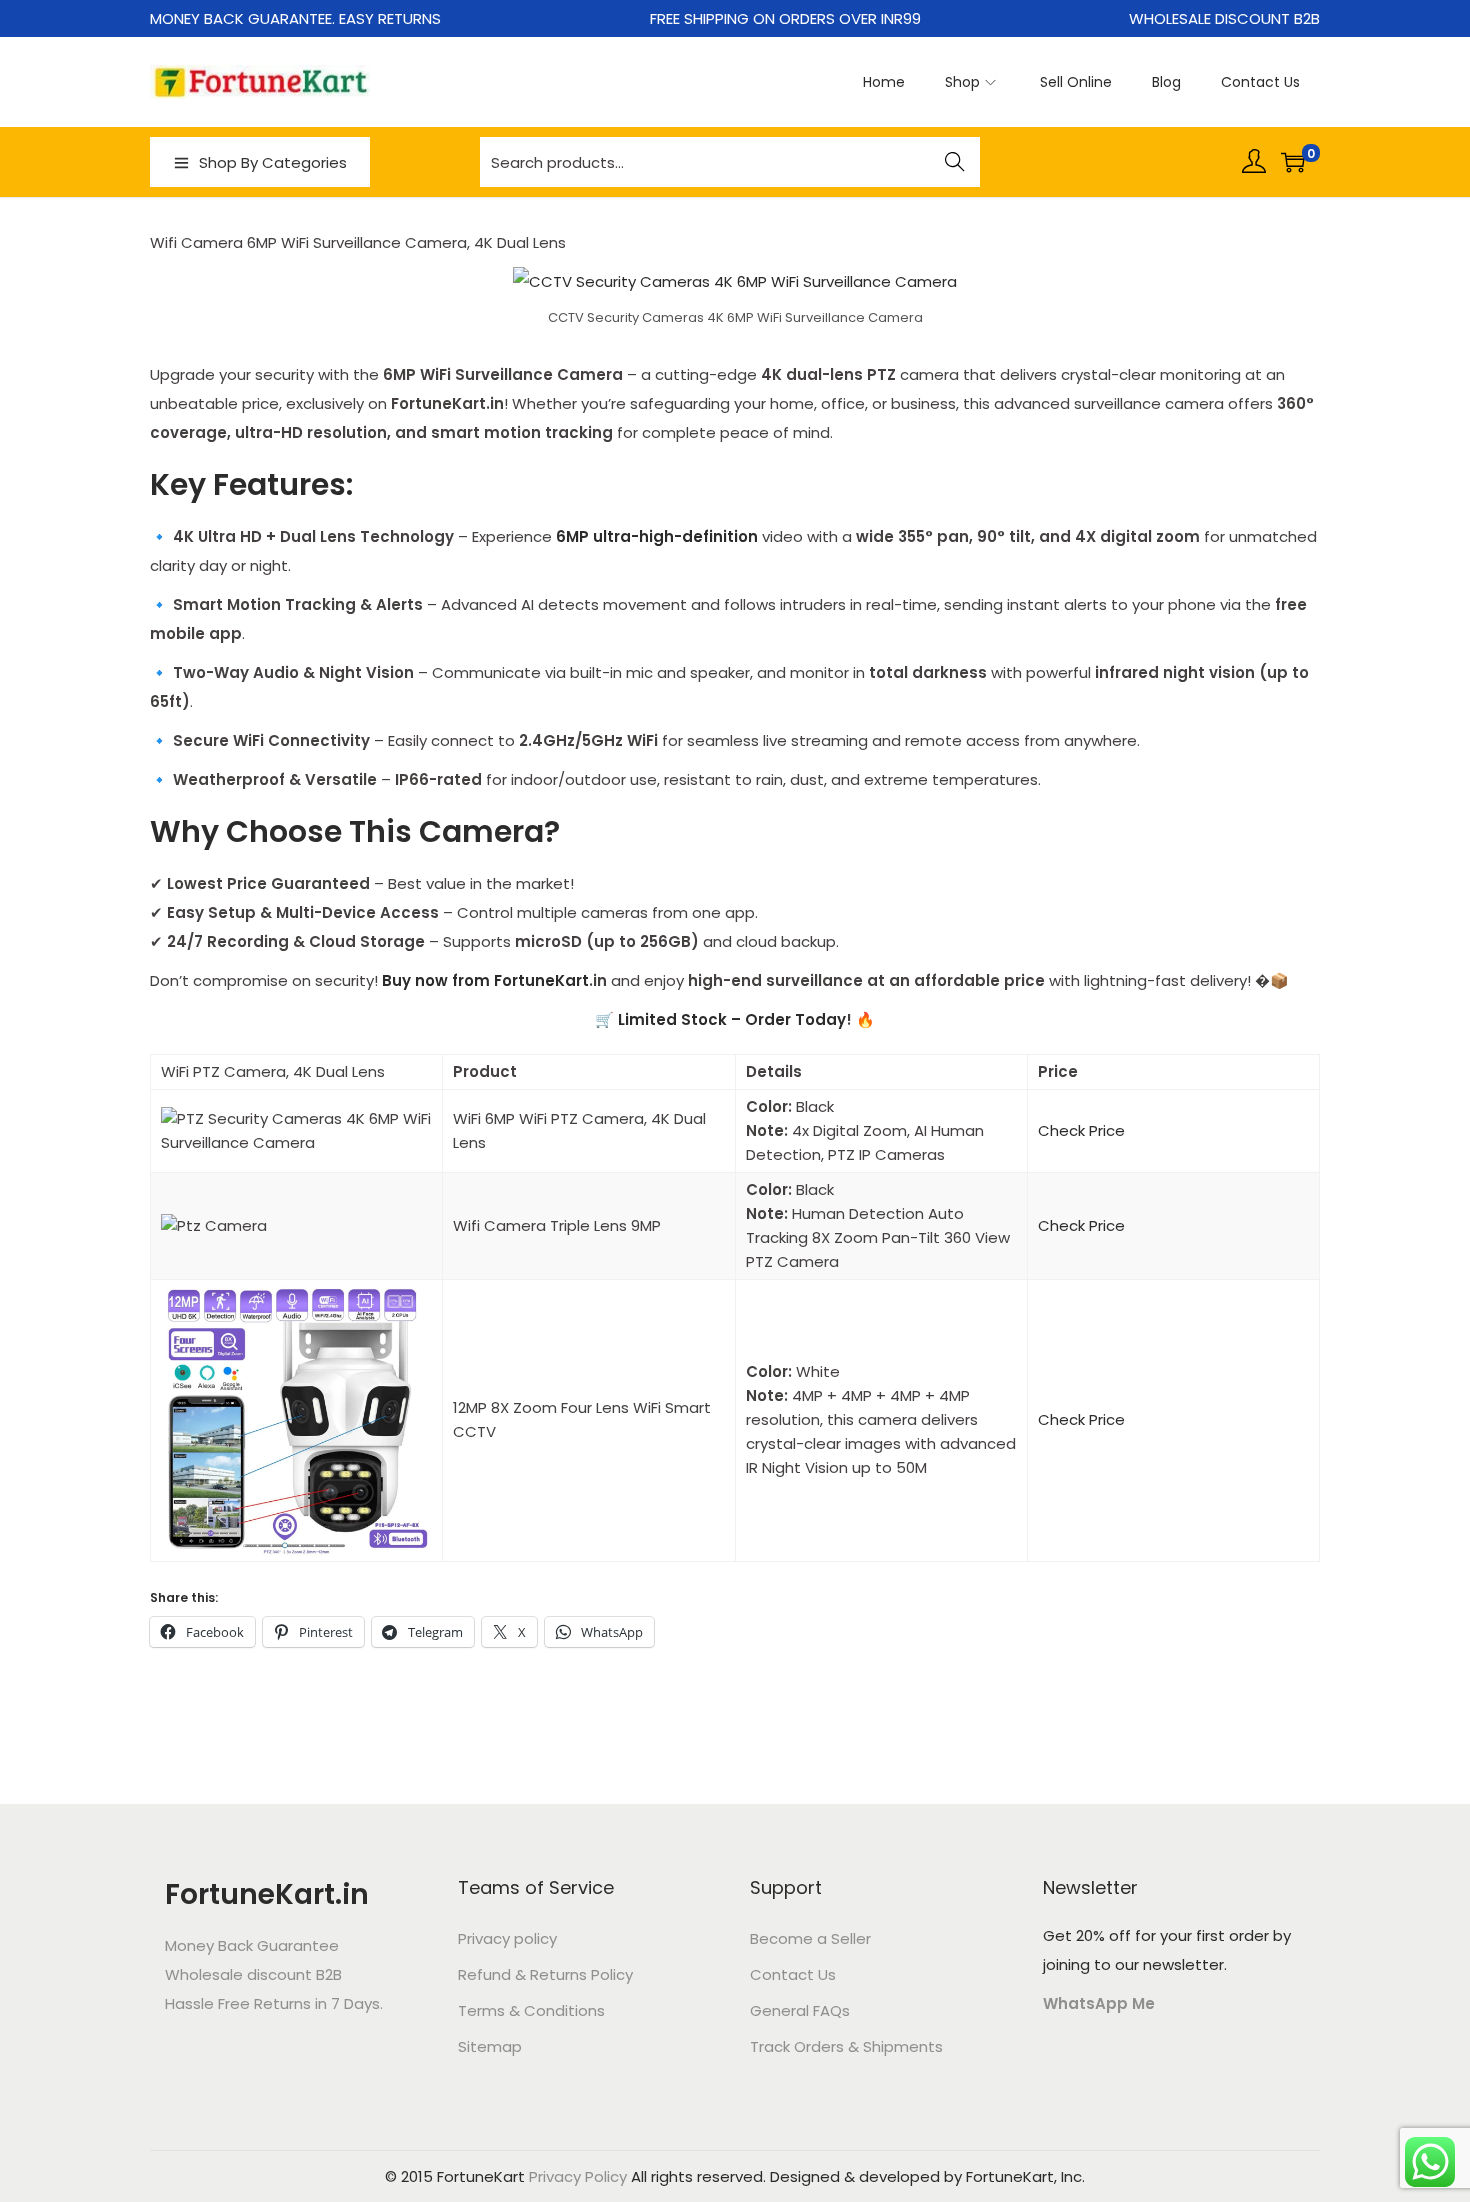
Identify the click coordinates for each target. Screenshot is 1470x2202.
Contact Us (793, 1974)
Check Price (1081, 1130)
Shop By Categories (273, 162)
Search (955, 164)
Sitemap (490, 2046)
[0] (1293, 162)
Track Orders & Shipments (846, 2046)
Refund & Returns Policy (545, 1974)
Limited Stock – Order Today (732, 1019)
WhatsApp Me (1099, 2003)
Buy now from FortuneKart (485, 980)
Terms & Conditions (531, 2010)
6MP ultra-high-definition (657, 536)
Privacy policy (507, 1938)
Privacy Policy (578, 2176)
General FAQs (800, 2010)
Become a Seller (810, 1938)
